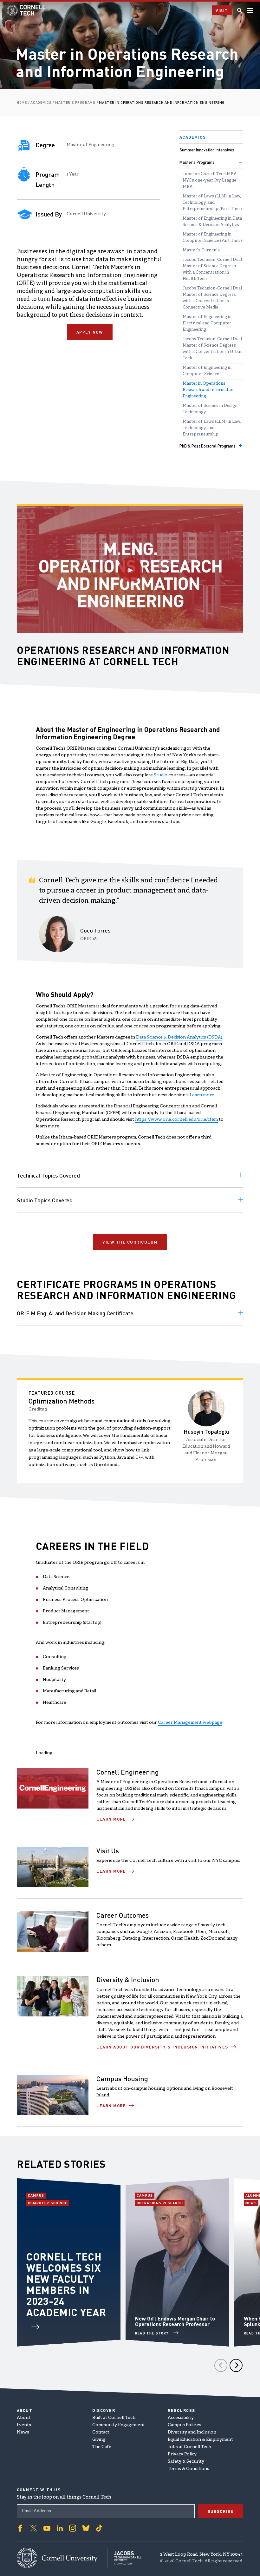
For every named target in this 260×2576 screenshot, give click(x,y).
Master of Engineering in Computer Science (207, 371)
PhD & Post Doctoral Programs (208, 446)
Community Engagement (119, 2425)
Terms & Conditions (188, 2469)
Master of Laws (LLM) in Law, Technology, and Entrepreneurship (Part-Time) (212, 203)
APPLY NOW (90, 332)
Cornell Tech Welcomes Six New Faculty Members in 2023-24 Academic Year (66, 2284)
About (24, 2418)
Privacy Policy (182, 2454)
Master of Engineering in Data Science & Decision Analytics (212, 222)
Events (24, 2425)
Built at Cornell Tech (114, 2418)
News (252, 2203)
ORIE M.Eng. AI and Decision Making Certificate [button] (75, 1313)
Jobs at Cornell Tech (189, 2447)
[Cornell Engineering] (53, 1788)
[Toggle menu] (240, 162)
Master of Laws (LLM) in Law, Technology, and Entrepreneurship (212, 428)
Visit (222, 10)
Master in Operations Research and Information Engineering (209, 390)
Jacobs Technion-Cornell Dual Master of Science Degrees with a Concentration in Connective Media (212, 298)
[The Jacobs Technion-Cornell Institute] (124, 2558)
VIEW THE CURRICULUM (130, 1242)
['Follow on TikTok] (99, 2528)
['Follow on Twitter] (34, 2528)
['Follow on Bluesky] (86, 2528)
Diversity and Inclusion (192, 2432)
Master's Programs (197, 162)
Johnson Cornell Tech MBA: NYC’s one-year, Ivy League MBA (210, 181)
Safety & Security (186, 2462)
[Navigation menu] (250, 10)
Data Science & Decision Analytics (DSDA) (179, 1037)
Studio (161, 775)
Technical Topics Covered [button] (48, 1175)
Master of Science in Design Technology (210, 409)
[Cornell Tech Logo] (27, 10)
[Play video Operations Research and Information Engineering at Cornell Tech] (130, 570)
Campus (37, 2195)
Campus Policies (185, 2425)
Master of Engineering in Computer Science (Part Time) (212, 238)
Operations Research (160, 2203)
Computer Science (48, 2203)
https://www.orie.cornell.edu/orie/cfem (176, 1120)
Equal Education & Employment (200, 2440)
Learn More (111, 1819)
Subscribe (221, 2511)
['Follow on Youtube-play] (47, 2528)
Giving (99, 2440)
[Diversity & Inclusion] (53, 1996)
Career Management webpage (190, 1723)
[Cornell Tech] (62, 2558)
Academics (193, 137)
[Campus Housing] (53, 2095)
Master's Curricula (201, 250)
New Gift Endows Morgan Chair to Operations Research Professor (175, 2321)
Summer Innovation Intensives (207, 150)
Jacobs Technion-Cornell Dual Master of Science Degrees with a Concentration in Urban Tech (213, 349)
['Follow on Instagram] (73, 2528)
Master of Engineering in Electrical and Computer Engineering (207, 323)
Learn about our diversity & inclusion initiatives (162, 2047)
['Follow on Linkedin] (60, 2528)
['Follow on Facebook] (20, 2528)
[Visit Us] (53, 1867)
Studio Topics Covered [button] (45, 1200)
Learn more (202, 1095)
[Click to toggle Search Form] (240, 10)
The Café (102, 2447)
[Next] (236, 2365)
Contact (101, 2432)
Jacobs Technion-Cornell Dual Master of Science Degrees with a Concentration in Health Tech (212, 269)
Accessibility (181, 2418)
